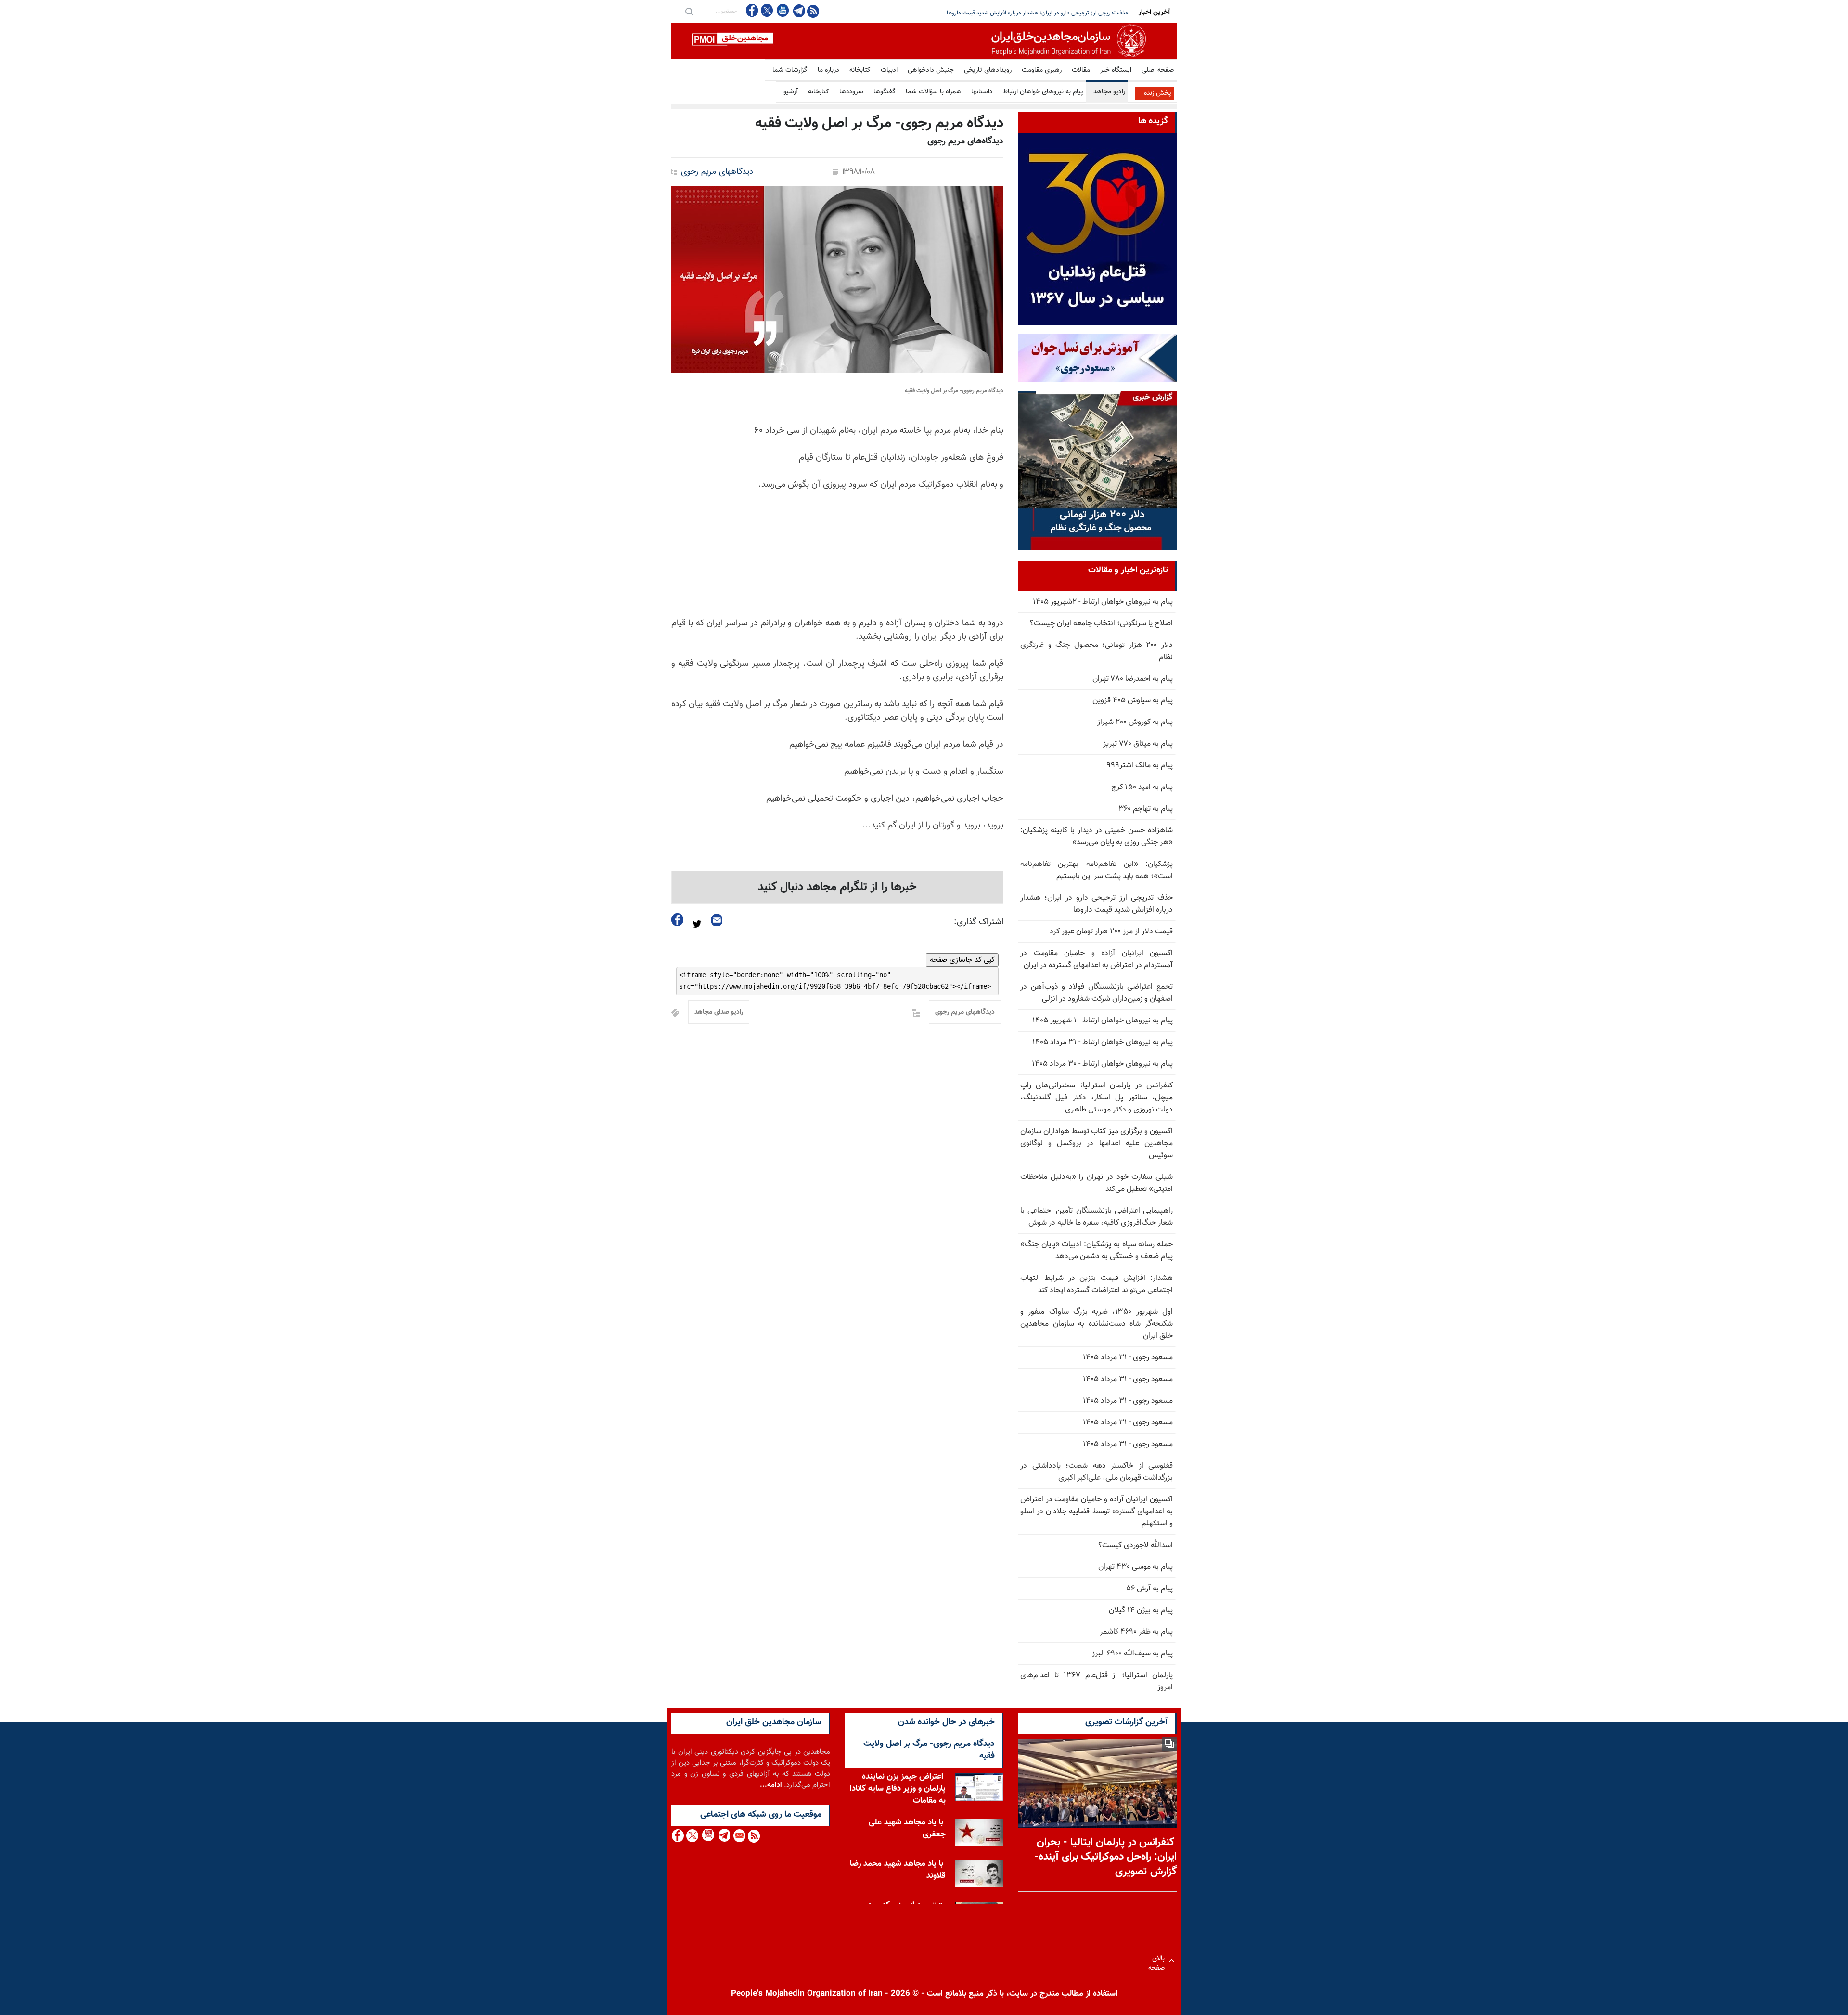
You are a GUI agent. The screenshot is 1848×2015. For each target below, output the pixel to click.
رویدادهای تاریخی (988, 70)
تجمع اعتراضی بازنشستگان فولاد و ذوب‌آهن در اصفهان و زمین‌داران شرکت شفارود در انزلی (1097, 993)
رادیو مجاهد (1109, 92)
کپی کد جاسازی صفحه (962, 960)
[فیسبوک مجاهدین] (752, 10)
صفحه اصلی (1158, 70)
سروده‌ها (851, 92)
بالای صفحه (1159, 1960)
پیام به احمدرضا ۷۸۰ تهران (1133, 679)
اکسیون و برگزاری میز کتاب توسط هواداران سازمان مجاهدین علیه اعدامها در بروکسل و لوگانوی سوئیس (1097, 1143)
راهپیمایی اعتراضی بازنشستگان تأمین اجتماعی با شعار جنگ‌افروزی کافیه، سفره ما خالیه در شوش (1097, 1217)
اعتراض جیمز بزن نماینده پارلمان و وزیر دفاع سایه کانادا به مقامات (898, 1788)
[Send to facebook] (678, 920)
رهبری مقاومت (1042, 70)
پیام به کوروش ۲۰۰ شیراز (1135, 722)
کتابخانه (860, 70)
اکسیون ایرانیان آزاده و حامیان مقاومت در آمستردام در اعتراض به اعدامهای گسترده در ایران (1097, 959)
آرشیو (791, 92)
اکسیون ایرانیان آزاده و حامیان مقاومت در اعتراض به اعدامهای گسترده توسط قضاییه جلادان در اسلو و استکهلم (1097, 1512)
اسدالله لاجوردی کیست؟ (1136, 1545)
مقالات (1081, 70)
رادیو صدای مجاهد (719, 1012)
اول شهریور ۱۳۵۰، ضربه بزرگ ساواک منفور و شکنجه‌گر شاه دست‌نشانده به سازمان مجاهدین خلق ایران (1097, 1324)
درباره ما (828, 70)
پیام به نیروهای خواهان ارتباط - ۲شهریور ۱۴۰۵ (1103, 602)
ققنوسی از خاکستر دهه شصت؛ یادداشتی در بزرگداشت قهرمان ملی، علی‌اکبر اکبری (1097, 1472)
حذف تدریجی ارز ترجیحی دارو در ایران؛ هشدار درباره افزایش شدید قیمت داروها (1097, 904)
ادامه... (771, 1785)
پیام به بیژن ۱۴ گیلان (1141, 1610)
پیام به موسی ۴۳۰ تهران (1136, 1567)
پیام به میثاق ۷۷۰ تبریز (1138, 744)
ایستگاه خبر (1116, 70)
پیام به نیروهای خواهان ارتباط (1043, 92)
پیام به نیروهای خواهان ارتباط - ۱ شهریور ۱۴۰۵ (1103, 1021)
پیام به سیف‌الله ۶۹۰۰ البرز (1132, 1654)
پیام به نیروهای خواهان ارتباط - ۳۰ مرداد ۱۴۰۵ (1102, 1064)
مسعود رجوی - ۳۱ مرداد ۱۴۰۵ (1128, 1358)
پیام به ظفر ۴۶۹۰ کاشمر (1136, 1632)
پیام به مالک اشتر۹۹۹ (1140, 766)
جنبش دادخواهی (931, 70)
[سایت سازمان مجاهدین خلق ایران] (924, 41)
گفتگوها (885, 92)
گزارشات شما (790, 70)
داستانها (982, 92)
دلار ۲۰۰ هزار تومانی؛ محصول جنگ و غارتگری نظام (1097, 651)
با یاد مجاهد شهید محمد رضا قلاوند (898, 1869)
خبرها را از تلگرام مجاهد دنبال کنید (837, 887)
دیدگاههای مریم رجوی (717, 172)
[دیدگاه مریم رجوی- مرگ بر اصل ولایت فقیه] (837, 280)
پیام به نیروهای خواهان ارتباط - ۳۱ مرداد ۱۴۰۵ (1103, 1042)
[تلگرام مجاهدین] (798, 11)
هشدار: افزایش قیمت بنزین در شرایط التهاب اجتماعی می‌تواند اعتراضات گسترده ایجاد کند (1097, 1284)
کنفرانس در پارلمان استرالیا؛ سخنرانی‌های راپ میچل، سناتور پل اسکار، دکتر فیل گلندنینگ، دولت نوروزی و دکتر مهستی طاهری (1097, 1098)
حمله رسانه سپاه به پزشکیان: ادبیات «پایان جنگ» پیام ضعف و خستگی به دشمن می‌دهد (1097, 1251)
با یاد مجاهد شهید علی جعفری (907, 1828)
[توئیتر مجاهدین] (767, 10)
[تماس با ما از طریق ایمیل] (739, 1836)
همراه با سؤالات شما (933, 92)
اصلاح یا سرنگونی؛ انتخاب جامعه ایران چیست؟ (1101, 624)
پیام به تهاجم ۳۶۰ (1146, 809)
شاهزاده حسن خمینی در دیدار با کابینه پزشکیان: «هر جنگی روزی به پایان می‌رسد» (1097, 837)
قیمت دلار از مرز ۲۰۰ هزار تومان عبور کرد (1083, 13)
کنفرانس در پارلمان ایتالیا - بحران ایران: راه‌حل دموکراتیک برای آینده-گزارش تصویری (1105, 1857)
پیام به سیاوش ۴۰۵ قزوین (1133, 701)
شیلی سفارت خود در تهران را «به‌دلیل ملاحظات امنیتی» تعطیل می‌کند (1097, 1183)
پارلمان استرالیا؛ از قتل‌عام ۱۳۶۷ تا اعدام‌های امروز (1097, 1681)
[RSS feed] (813, 11)
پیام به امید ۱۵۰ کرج (1142, 787)
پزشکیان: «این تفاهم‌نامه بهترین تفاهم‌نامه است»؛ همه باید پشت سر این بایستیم (1097, 870)
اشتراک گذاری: (979, 922)
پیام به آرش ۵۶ (1149, 1589)
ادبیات (889, 70)
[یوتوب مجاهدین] (782, 10)
